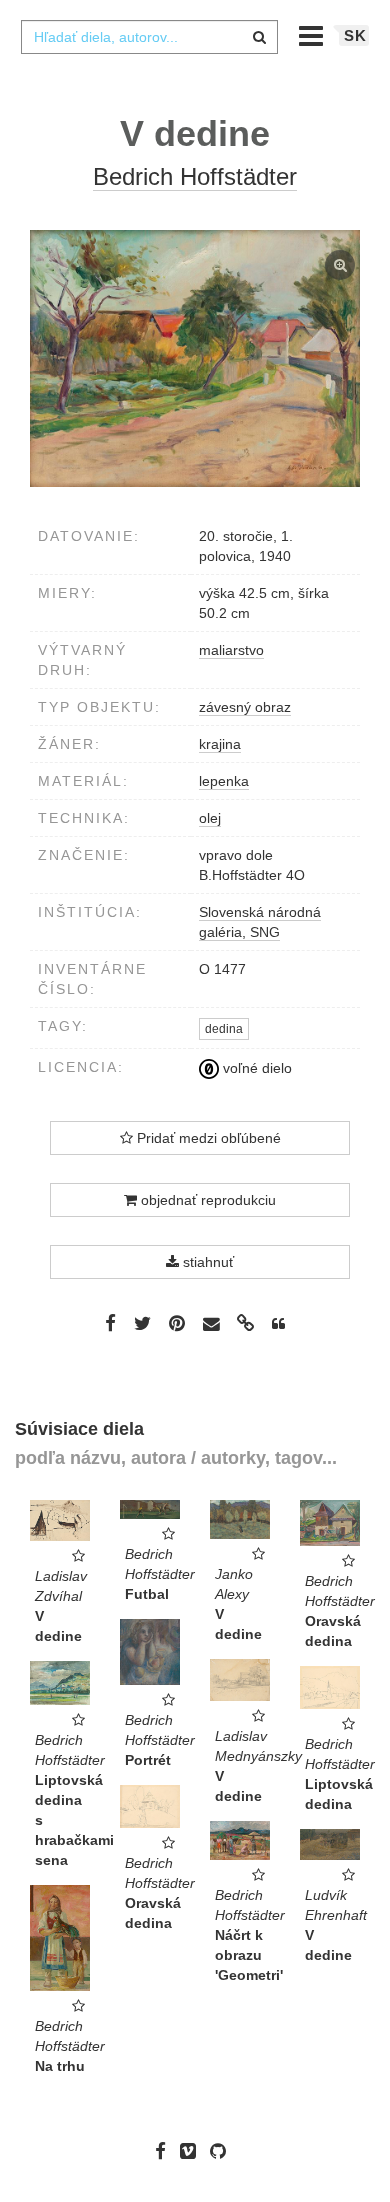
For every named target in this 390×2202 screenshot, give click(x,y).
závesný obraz (245, 707)
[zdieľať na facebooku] (110, 1323)
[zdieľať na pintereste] (177, 1323)
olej (210, 818)
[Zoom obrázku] (195, 358)
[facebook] (165, 2151)
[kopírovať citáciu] (278, 1324)
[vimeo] (193, 2151)
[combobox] (149, 37)
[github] (223, 2151)
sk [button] (355, 35)
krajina (220, 744)
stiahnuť (206, 1262)
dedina (224, 1029)
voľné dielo (255, 1068)
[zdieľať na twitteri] (142, 1323)
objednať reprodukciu (206, 1200)
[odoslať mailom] (211, 1324)
